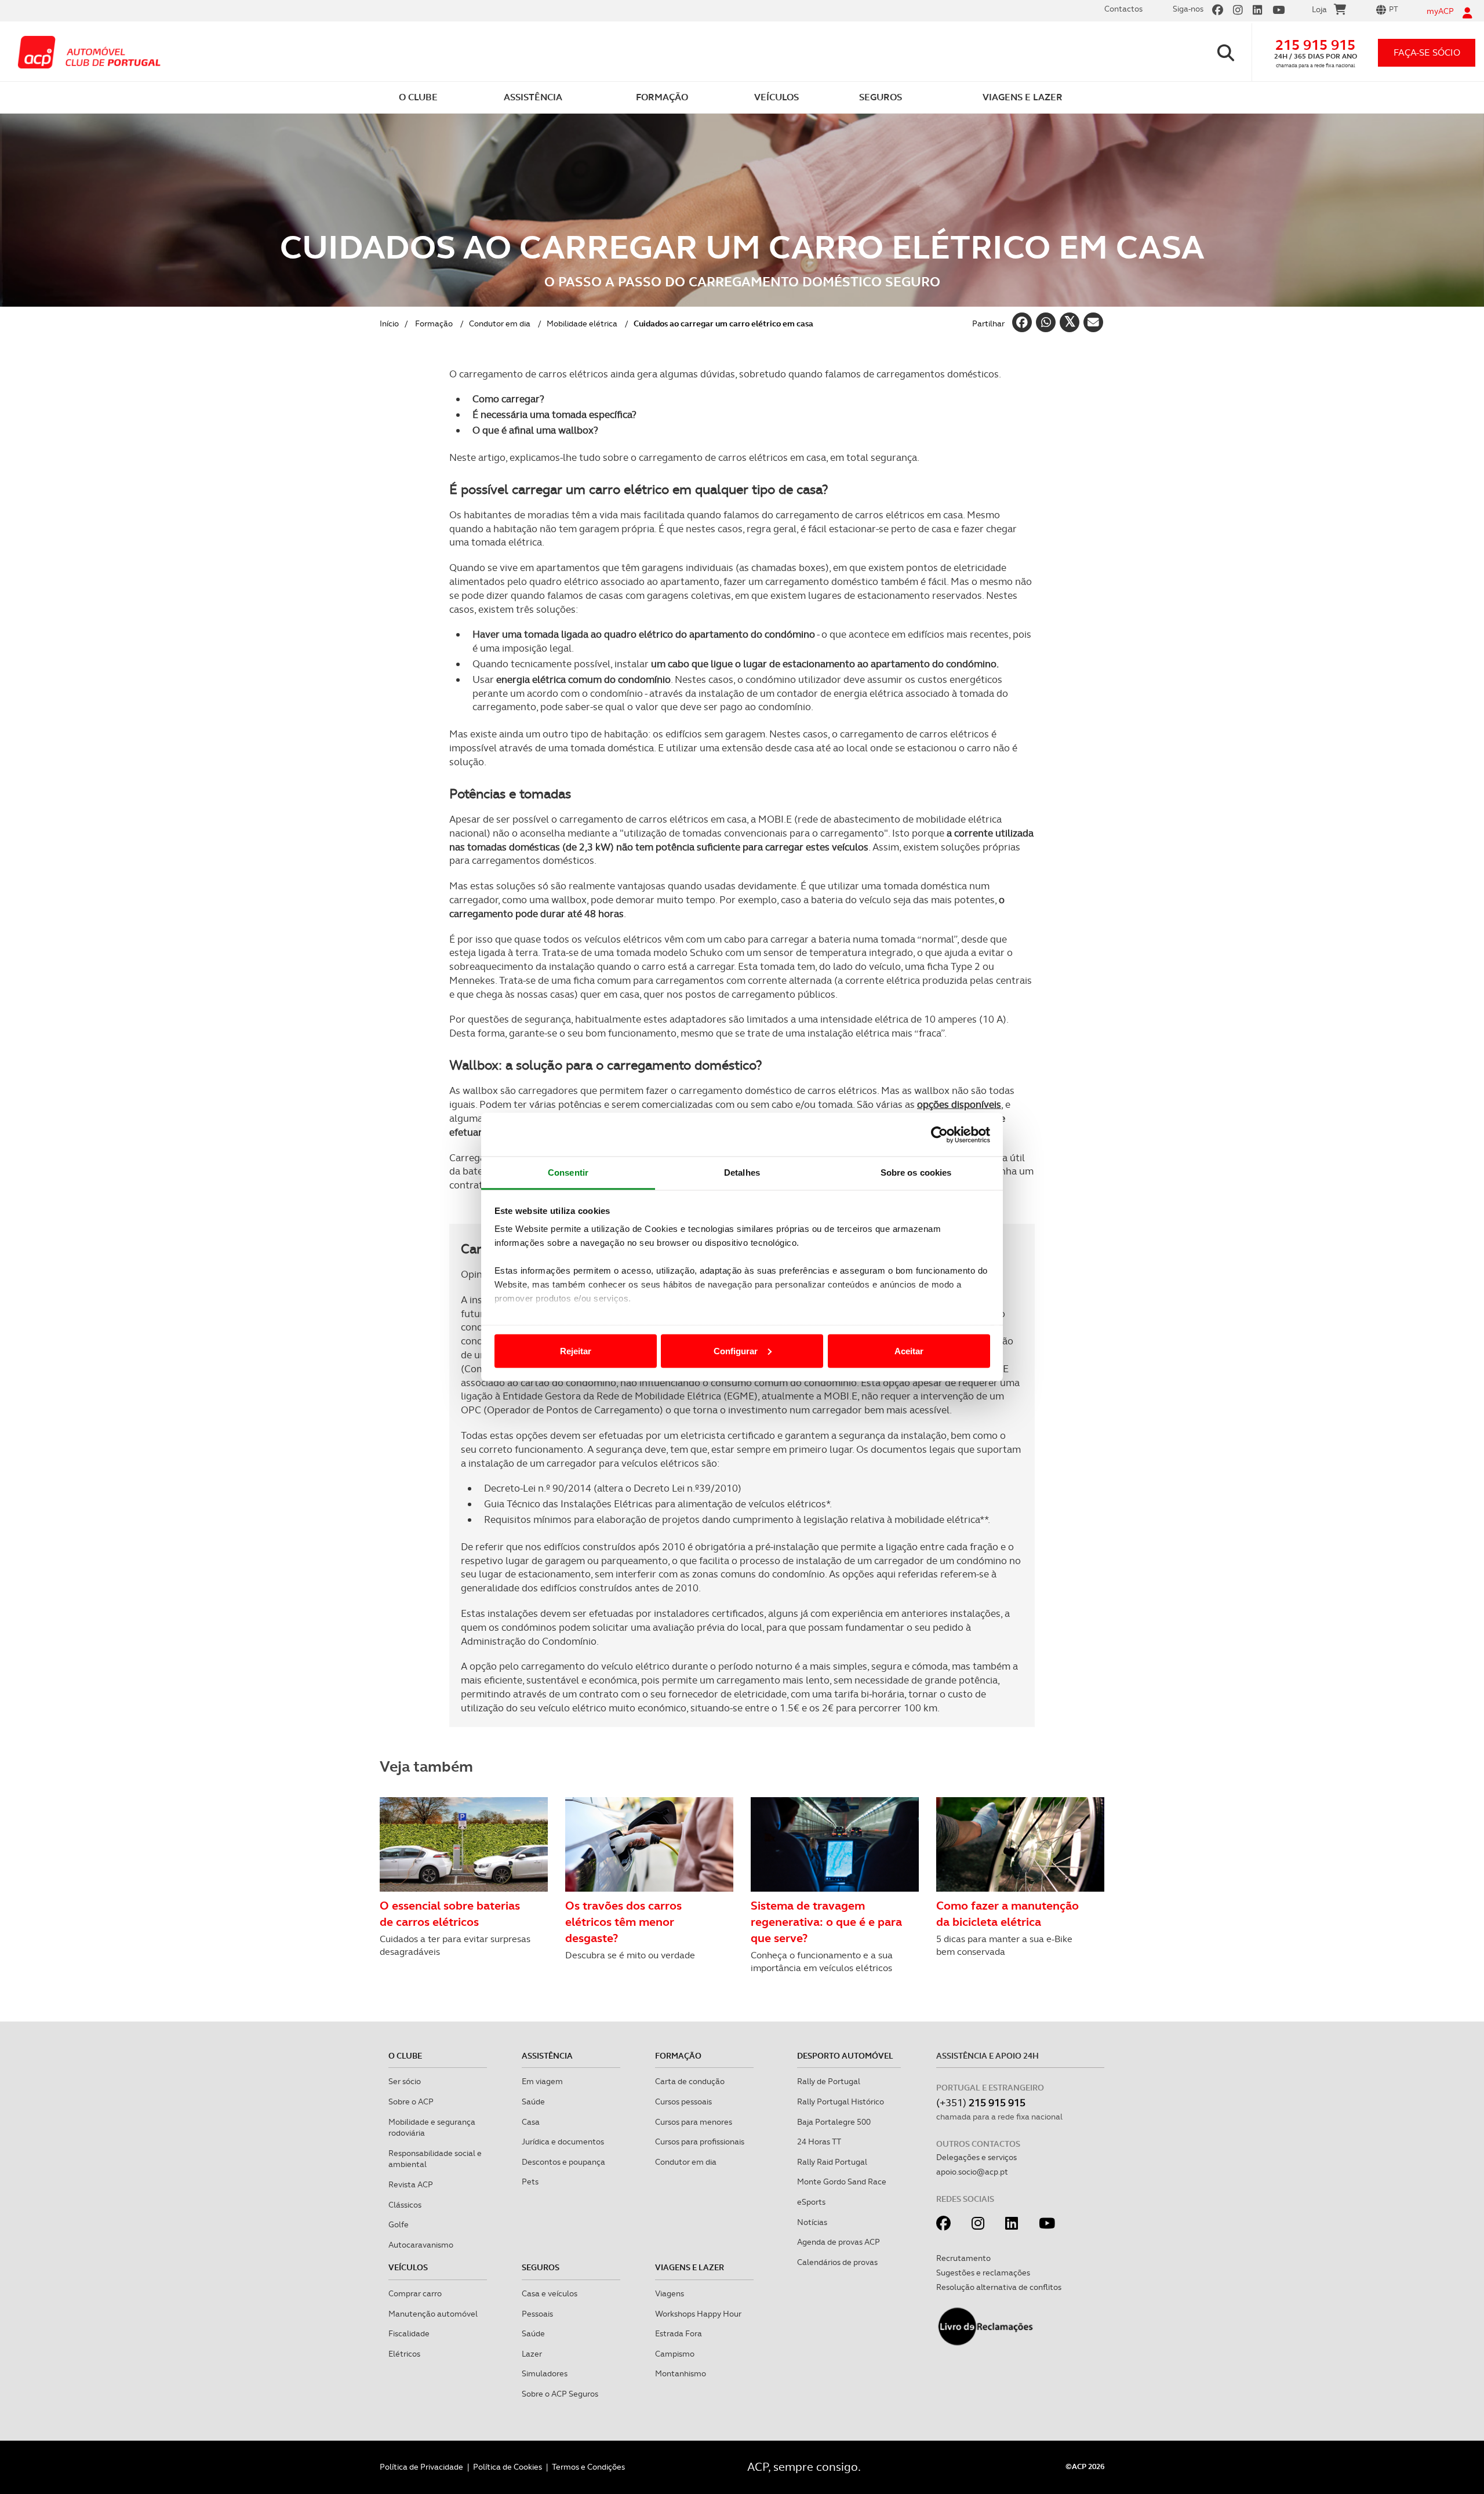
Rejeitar (576, 1350)
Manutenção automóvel (433, 2314)
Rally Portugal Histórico (841, 2102)
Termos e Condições (588, 2467)
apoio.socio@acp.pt (972, 2172)
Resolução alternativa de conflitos (999, 2287)
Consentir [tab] (568, 1173)
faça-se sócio (1427, 52)
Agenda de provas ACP (839, 2242)
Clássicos (405, 2205)
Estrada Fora (679, 2333)
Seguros (541, 2267)
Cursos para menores (694, 2122)
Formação (434, 323)
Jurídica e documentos (563, 2142)
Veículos (408, 2267)
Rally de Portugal (829, 2081)
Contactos (1123, 9)
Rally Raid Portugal (832, 2162)
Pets (530, 2182)
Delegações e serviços (976, 2157)
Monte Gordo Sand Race (842, 2182)
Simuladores (545, 2373)
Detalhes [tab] (742, 1173)
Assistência (547, 2056)
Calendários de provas (837, 2262)
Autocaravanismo (421, 2245)
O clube (405, 2056)
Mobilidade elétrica (582, 323)
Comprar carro (415, 2293)
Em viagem (542, 2081)
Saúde (533, 2102)
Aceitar (909, 1350)
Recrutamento (963, 2258)
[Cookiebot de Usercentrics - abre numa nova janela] (939, 1135)
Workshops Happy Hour (698, 2314)
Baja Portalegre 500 (834, 2122)
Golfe (399, 2224)
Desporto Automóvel (845, 2056)
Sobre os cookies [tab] (916, 1173)
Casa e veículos (550, 2293)
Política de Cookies (508, 2467)
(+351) (981, 2102)
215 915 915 (1315, 45)
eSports (811, 2202)
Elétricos (404, 2354)
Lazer (532, 2354)
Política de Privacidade (421, 2467)
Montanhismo (681, 2373)
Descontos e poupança (563, 2162)
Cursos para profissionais (700, 2142)
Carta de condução (690, 2081)
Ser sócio (405, 2081)
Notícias (812, 2222)
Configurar (736, 1350)
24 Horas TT (819, 2142)
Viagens (670, 2293)
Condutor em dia (500, 323)
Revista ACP (411, 2184)
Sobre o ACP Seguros (560, 2394)
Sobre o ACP (411, 2102)
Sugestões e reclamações (983, 2273)
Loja (1319, 9)
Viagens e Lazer (690, 2267)
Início (389, 323)
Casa (531, 2122)
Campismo (675, 2354)
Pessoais (537, 2314)
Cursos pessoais (683, 2102)
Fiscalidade (409, 2333)
